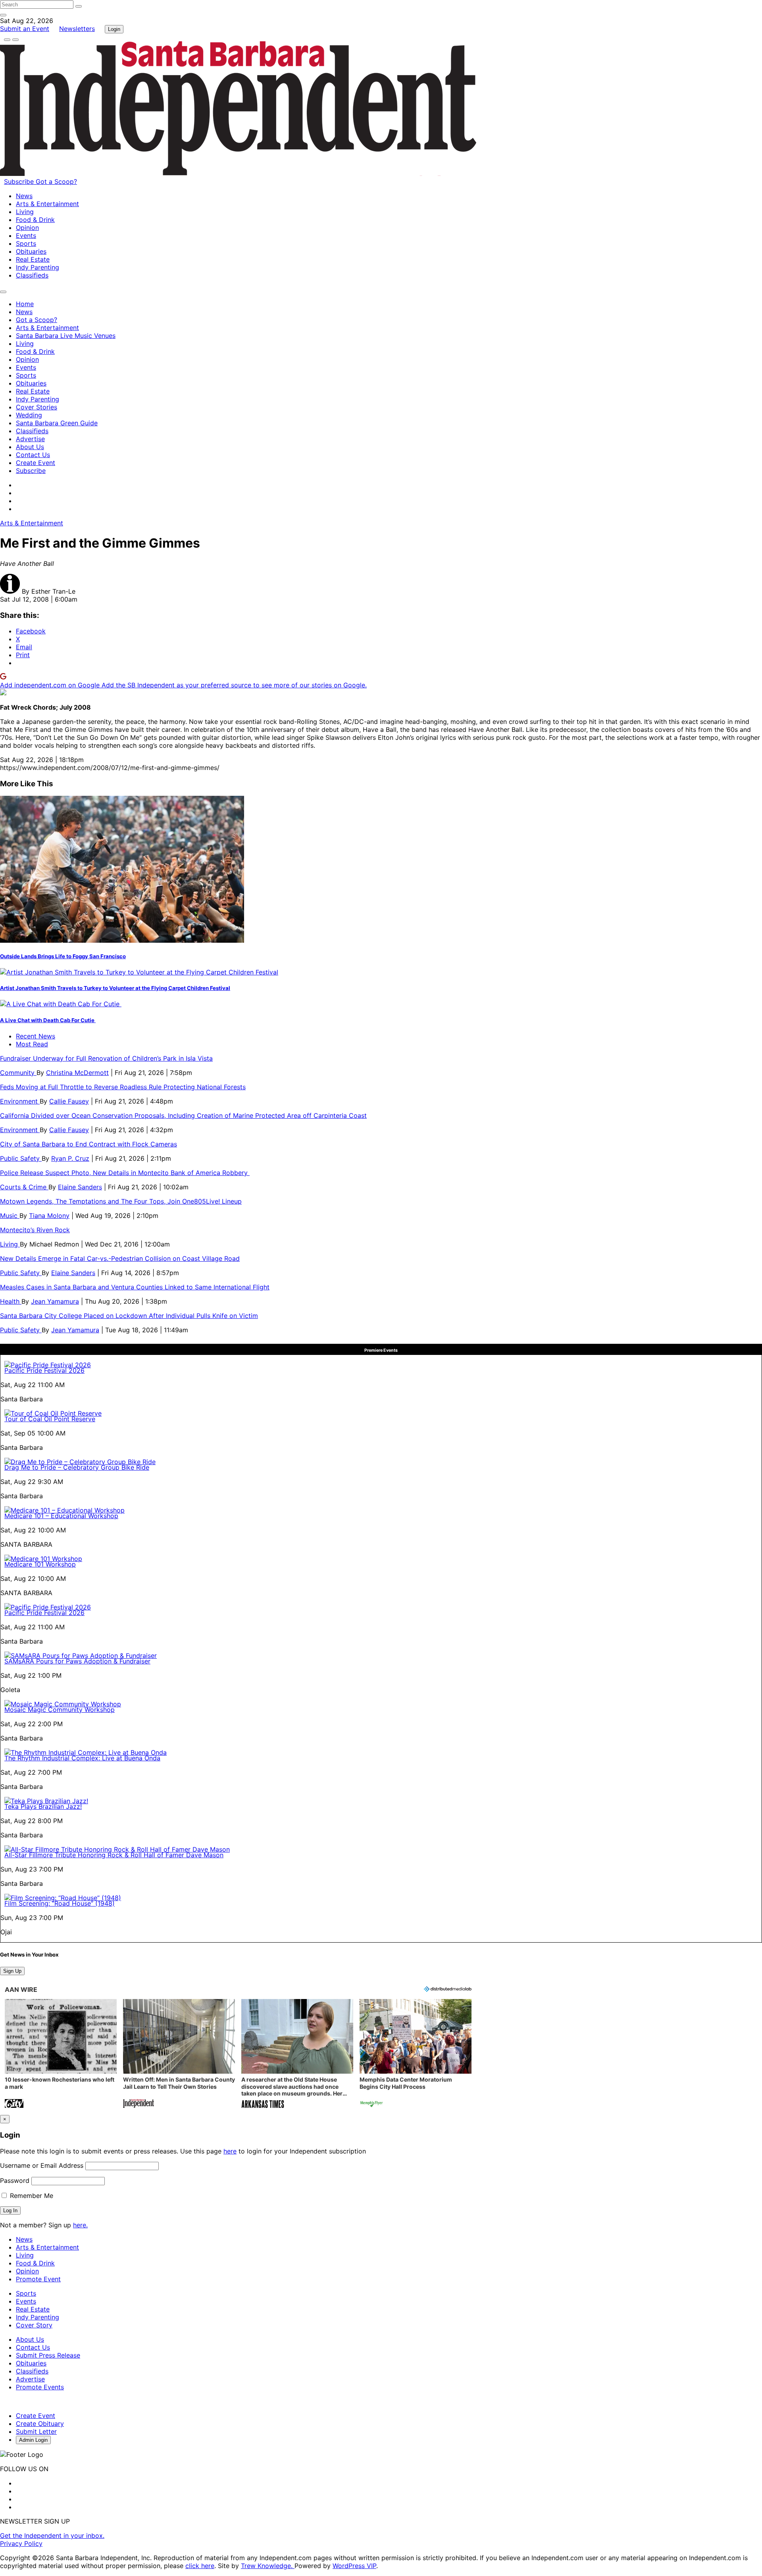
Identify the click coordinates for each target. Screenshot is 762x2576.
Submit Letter (36, 2431)
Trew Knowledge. (268, 2566)
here (230, 2151)
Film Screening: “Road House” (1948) (60, 1903)
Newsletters (77, 29)
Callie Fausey (69, 1101)
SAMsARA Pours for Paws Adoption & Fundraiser (77, 1661)
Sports (26, 243)
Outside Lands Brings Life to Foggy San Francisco (63, 956)
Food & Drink (35, 220)
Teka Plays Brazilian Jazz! (43, 1806)
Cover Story (34, 2325)
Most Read (32, 1044)
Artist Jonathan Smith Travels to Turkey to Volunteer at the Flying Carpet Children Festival (115, 988)
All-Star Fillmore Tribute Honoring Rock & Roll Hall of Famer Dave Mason (114, 1855)
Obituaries (31, 251)
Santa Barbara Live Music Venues (66, 336)
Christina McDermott (77, 1073)
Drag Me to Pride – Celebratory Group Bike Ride (77, 1467)
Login (114, 29)
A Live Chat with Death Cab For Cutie (48, 1020)
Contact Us (33, 455)
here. (80, 2225)
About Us (30, 447)
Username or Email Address (42, 2165)
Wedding (29, 415)
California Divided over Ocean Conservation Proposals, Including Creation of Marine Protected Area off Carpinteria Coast (183, 1115)
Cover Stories (37, 407)
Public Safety (21, 1158)
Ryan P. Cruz (70, 1158)
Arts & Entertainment (47, 204)
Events (26, 235)
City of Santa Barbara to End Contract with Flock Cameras (89, 1144)
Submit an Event (25, 29)
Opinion (27, 228)
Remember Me (31, 2196)
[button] (61, 2054)
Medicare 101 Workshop (40, 1564)
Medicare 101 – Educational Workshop (61, 1516)
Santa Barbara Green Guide (57, 423)
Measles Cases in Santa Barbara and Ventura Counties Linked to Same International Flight (135, 1287)
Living (25, 212)
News (24, 196)
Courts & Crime (24, 1187)
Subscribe (20, 181)
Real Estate (33, 259)
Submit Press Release (48, 2355)
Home (25, 304)
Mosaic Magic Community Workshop (60, 1710)
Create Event (36, 463)
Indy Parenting (38, 267)
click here (200, 2566)
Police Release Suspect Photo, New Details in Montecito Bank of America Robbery (125, 1173)
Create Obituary (40, 2424)
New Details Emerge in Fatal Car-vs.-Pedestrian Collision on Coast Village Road (120, 1258)
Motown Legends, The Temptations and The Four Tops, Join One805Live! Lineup (121, 1201)
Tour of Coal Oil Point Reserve (50, 1419)
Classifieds (32, 275)
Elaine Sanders (80, 1187)
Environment (20, 1101)
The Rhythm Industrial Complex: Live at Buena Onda (82, 1758)
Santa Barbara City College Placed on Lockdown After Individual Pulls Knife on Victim (129, 1316)
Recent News (36, 1036)
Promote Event (38, 2279)
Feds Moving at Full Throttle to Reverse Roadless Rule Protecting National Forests (123, 1087)
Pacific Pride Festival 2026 (44, 1370)
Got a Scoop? (56, 181)
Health (11, 1301)
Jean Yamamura (55, 1301)
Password (15, 2180)
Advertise (30, 439)
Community (18, 1073)
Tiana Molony (49, 1216)
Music (10, 1216)
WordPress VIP (354, 2566)
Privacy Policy (21, 2543)
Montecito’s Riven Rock (35, 1230)
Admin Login (33, 2440)
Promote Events (40, 2387)
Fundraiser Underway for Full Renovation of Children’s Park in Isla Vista (106, 1058)
